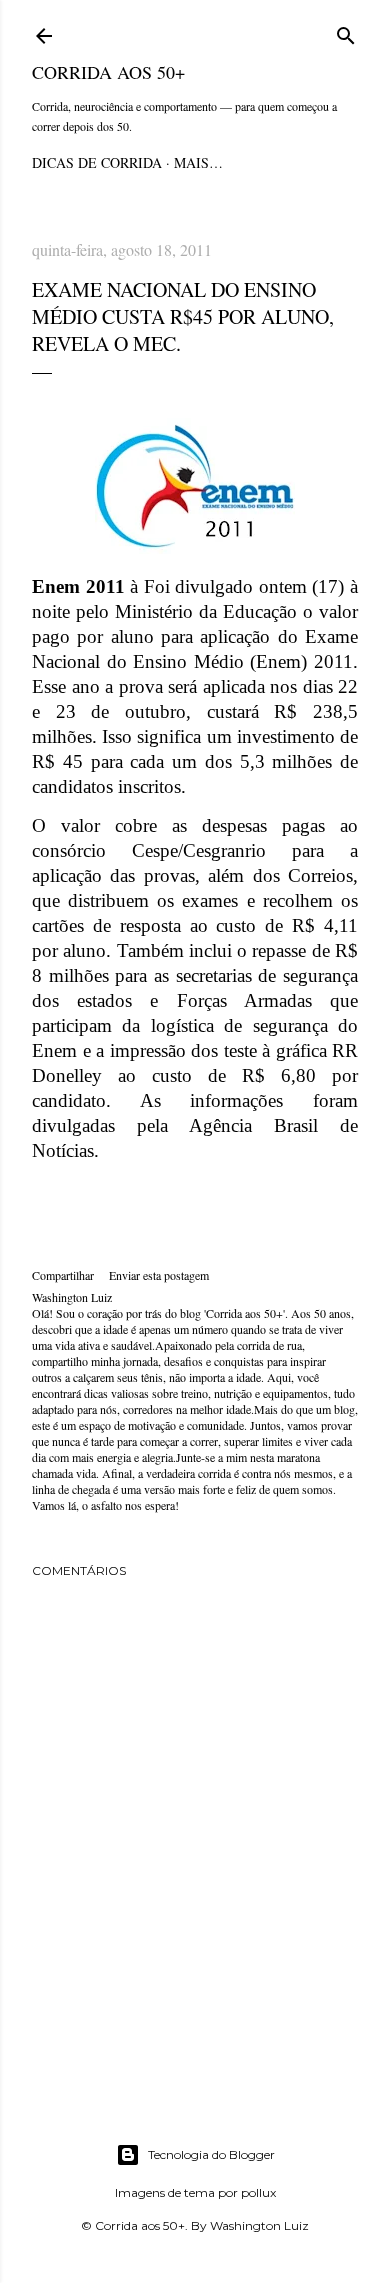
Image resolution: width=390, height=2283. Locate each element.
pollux (258, 2192)
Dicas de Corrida (97, 162)
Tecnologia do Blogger (211, 2154)
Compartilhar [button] (63, 1275)
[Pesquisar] (346, 32)
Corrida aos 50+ (108, 72)
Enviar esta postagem (159, 1275)
